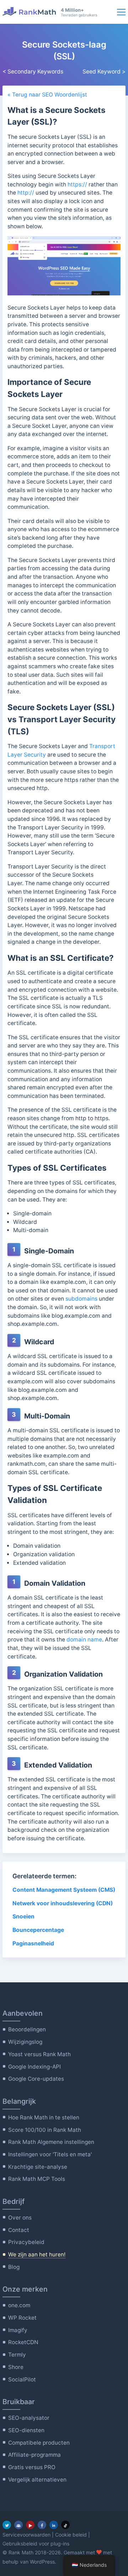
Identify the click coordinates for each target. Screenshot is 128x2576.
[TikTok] (65, 2525)
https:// (77, 184)
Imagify (18, 2330)
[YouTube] (30, 2525)
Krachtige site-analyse (38, 2167)
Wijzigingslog (25, 2042)
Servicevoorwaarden (26, 2535)
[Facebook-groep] (18, 2525)
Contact (19, 2230)
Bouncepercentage (38, 1930)
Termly (17, 2355)
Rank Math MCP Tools (37, 2179)
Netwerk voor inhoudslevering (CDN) (63, 1903)
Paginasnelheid (33, 1943)
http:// (26, 193)
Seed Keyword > (104, 72)
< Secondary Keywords (33, 72)
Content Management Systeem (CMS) (64, 1890)
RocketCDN (23, 2342)
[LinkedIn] (54, 2525)
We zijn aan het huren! (37, 2254)
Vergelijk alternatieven (37, 2480)
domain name (84, 1640)
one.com (19, 2305)
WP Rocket (22, 2318)
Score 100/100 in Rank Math (45, 2130)
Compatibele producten (39, 2443)
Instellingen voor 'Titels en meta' (50, 2154)
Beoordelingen (27, 2029)
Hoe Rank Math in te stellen (44, 2117)
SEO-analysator (29, 2418)
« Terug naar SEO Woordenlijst (47, 95)
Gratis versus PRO (32, 2467)
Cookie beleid (71, 2535)
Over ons (20, 2218)
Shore (16, 2367)
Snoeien (23, 1916)
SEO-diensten (26, 2430)
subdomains (81, 1299)
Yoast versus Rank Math (39, 2054)
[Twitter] (7, 2525)
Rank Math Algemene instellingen (51, 2142)
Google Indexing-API (34, 2067)
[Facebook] (42, 2525)
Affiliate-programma (34, 2455)
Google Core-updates (36, 2079)
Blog (14, 2267)
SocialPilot (22, 2379)
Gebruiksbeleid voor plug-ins (36, 2544)
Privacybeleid (26, 2242)
